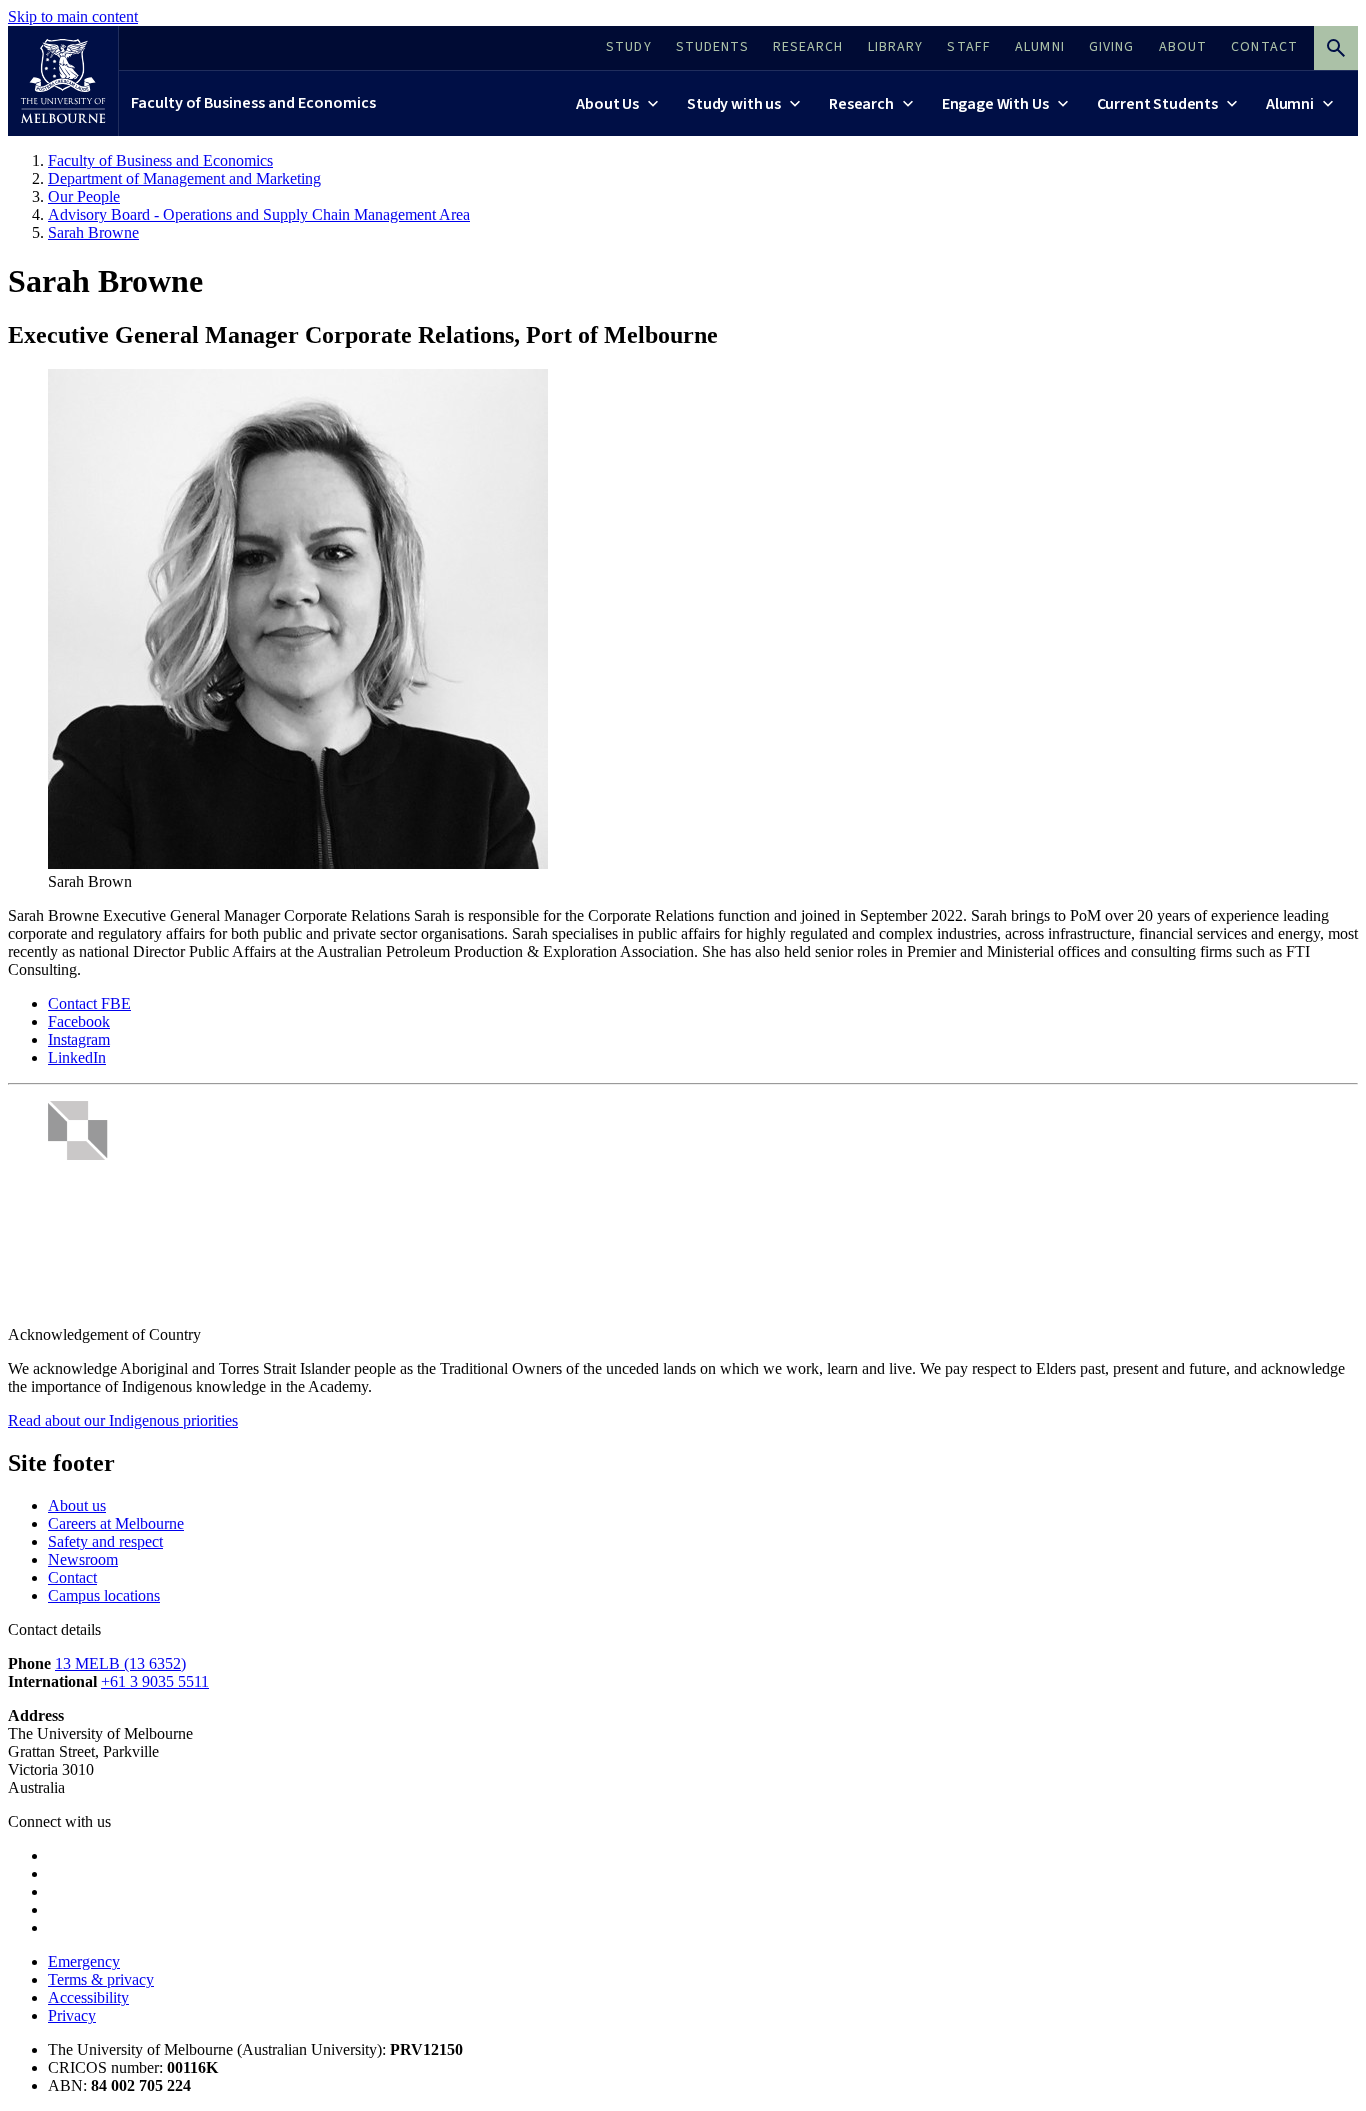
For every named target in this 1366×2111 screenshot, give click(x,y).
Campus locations (104, 1595)
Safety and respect (105, 1541)
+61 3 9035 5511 (155, 1681)
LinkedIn (77, 1057)
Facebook (79, 1021)
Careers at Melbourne (116, 1523)
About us (77, 1505)
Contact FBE (89, 1003)
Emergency (84, 1961)
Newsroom (83, 1559)
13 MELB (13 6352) (120, 1663)
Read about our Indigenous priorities (123, 1420)
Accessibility (88, 1997)
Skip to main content (73, 16)
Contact (72, 1577)
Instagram (79, 1039)
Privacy (72, 2015)
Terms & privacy (101, 1979)
